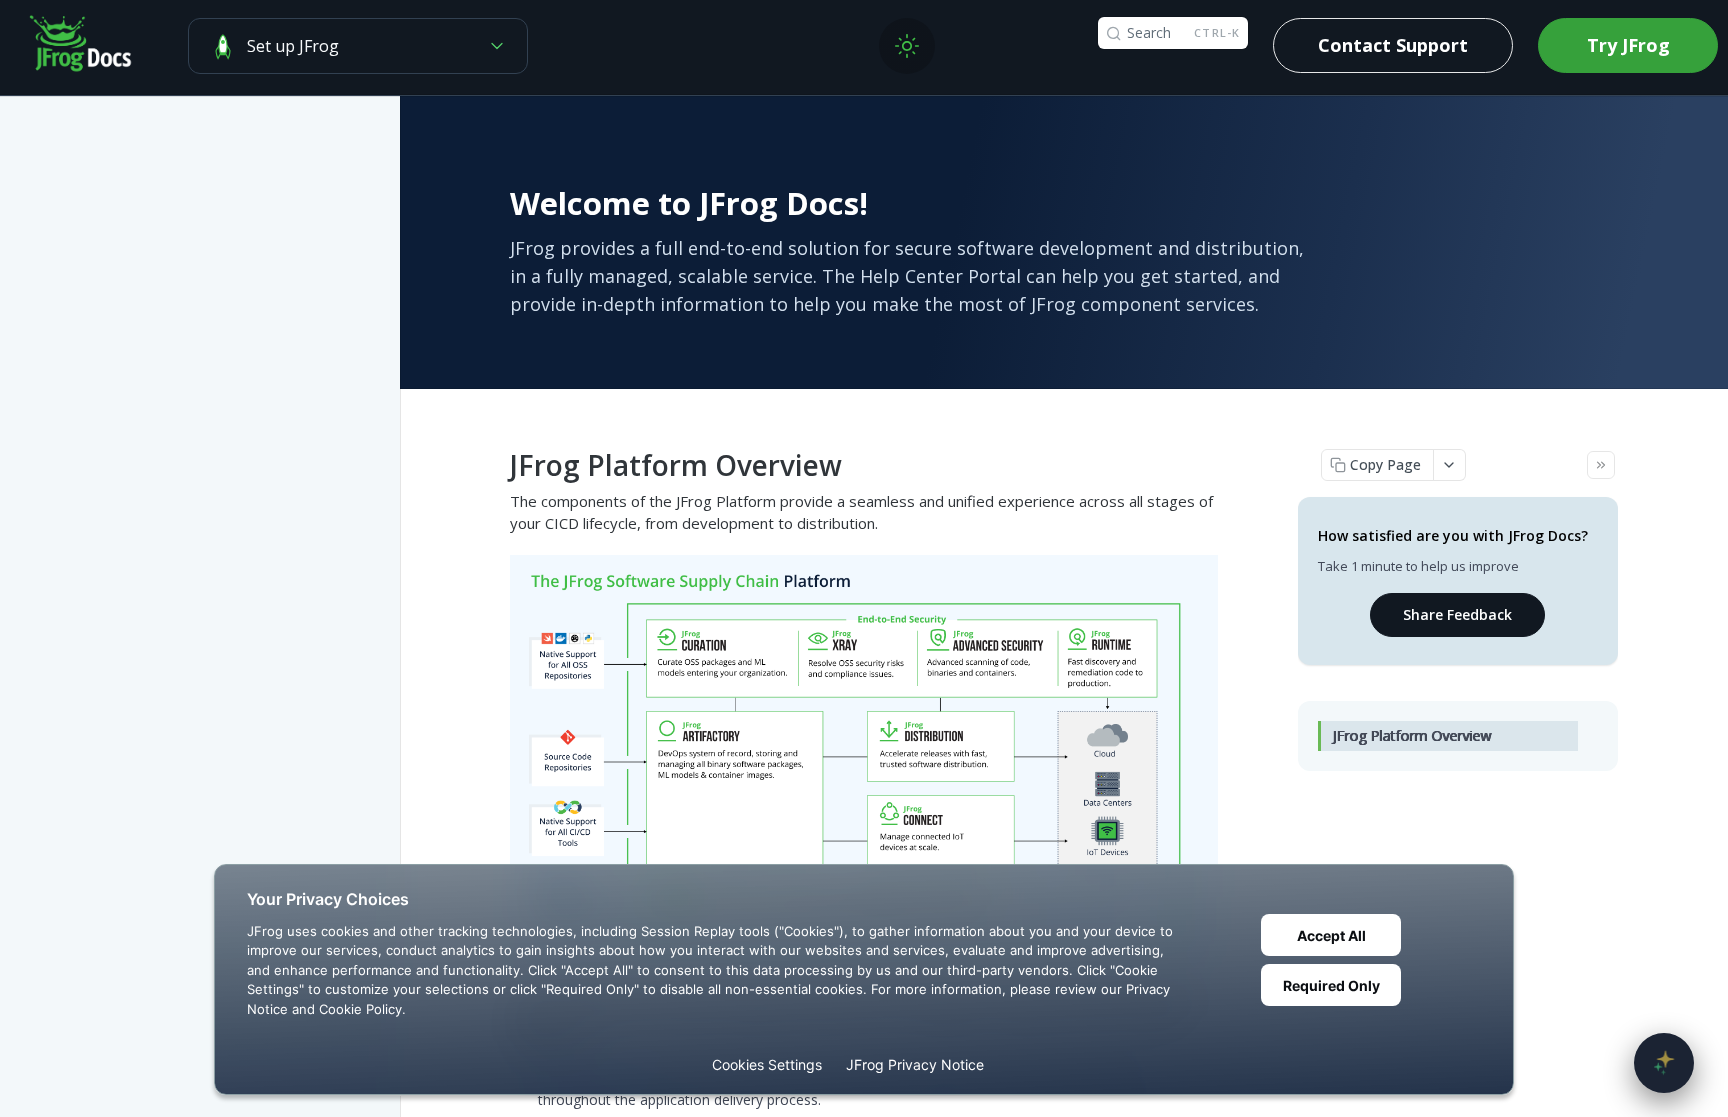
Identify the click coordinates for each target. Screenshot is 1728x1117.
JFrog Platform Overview (1412, 735)
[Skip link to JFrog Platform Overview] (497, 465)
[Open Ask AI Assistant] (1664, 1063)
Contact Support (1393, 45)
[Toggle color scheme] (907, 46)
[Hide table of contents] (1601, 465)
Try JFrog (1628, 45)
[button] (863, 760)
